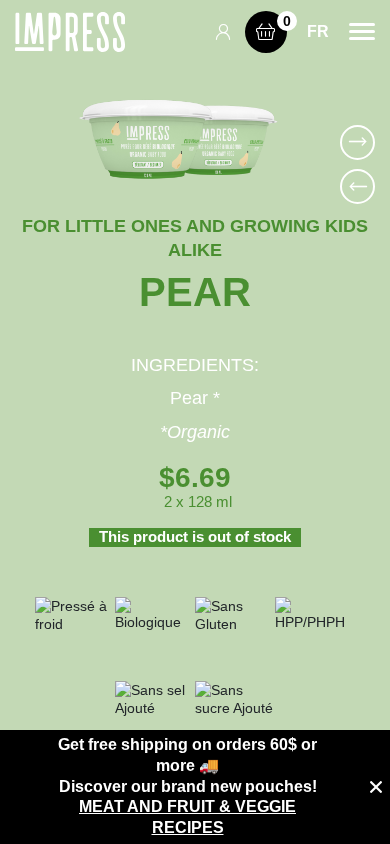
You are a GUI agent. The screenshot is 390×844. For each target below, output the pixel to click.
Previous (357, 186)
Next (357, 142)
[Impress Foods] (70, 32)
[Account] (229, 32)
